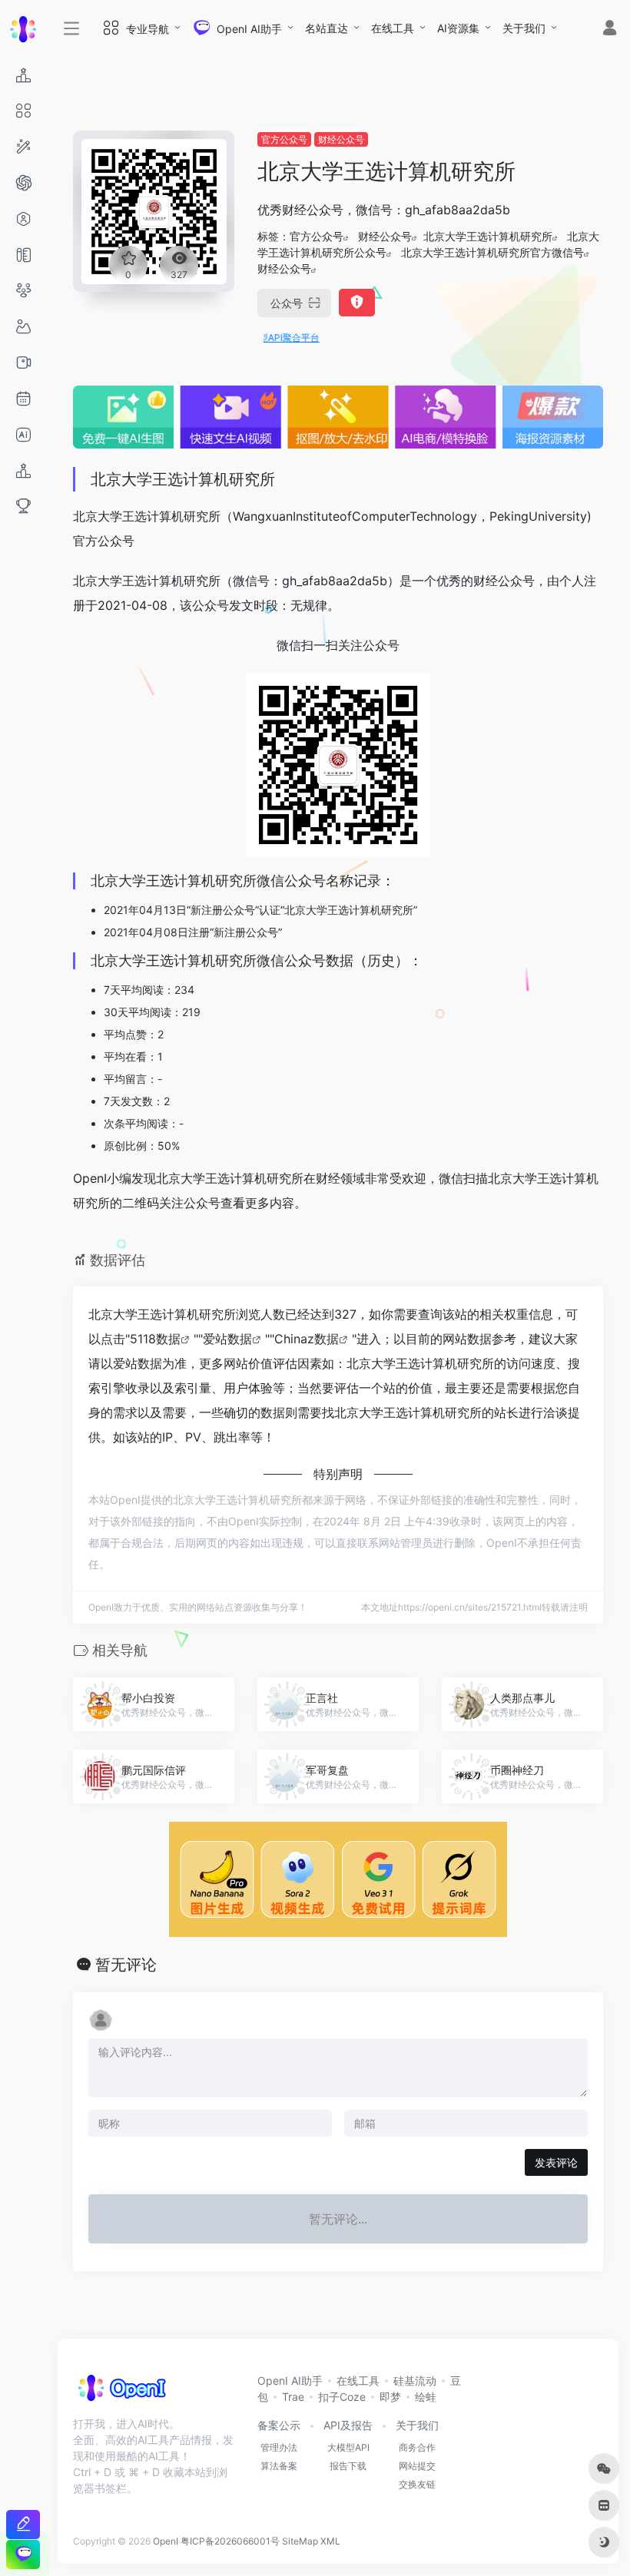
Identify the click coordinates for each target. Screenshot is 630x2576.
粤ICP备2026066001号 (230, 2541)
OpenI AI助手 (290, 2381)
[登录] (610, 30)
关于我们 (524, 28)
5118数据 (155, 1339)
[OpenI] (121, 2392)
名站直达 (327, 28)
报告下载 (348, 2466)
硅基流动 (415, 2381)
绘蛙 (426, 2397)
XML (330, 2541)
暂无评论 (126, 1965)
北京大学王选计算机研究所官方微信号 (492, 252)
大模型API (348, 2447)
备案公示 (279, 2425)
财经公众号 (341, 139)
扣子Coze (342, 2397)
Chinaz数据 (307, 1339)
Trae (293, 2397)
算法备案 (279, 2466)
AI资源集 (458, 28)
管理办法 (279, 2447)
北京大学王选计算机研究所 (488, 236)
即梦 (390, 2397)
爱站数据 (227, 1339)
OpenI (166, 2541)
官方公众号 (284, 139)
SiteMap (300, 2541)
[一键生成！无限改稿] (23, 2524)
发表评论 (556, 2162)
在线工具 (393, 28)
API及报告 (348, 2425)
